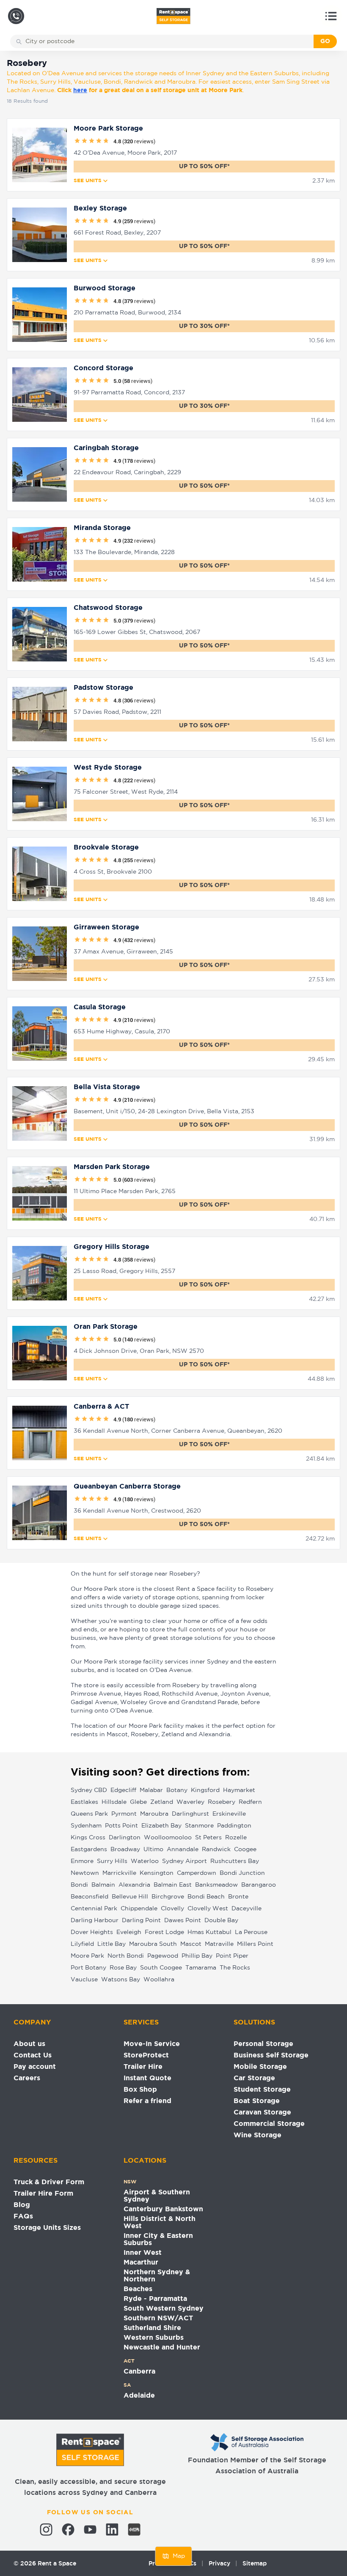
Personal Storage (263, 2044)
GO (325, 41)
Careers (27, 2078)
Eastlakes (84, 1802)
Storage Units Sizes (47, 2228)
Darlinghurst (190, 1814)
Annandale (183, 1849)
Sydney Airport (185, 1861)
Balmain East (173, 1885)
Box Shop (140, 2090)
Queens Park (89, 1814)
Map (179, 2556)
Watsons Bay (121, 1980)
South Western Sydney (164, 2309)
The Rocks (235, 1968)
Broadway (125, 1849)
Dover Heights (92, 1932)
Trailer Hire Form (43, 2194)
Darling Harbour (95, 1920)
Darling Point (141, 1920)
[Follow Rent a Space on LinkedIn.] (112, 2530)
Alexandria (134, 1885)
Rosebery (222, 1802)
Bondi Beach (206, 1897)
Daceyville (246, 1909)
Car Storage (254, 2078)
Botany (177, 1790)
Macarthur (141, 2263)
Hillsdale (114, 1802)
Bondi (79, 1885)
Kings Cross (88, 1838)
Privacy (219, 2563)
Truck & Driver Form (49, 2182)
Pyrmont (124, 1814)
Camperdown (197, 1873)
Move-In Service (152, 2044)
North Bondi (126, 1956)
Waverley (190, 1802)
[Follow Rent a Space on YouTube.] (90, 2530)
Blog (22, 2205)
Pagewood (163, 1956)
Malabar (151, 1790)
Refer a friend (147, 2101)
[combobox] (168, 41)
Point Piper (232, 1956)
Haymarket (239, 1790)
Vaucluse (84, 1980)
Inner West (143, 2253)
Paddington (234, 1826)
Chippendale (139, 1909)
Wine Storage (257, 2135)
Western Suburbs (154, 2338)
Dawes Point (183, 1920)
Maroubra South (153, 1944)
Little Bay (112, 1944)
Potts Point (121, 1826)
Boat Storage (257, 2101)
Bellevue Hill (130, 1897)
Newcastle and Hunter (162, 2348)
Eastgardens (89, 1849)
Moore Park (87, 1956)
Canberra (139, 2372)
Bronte (238, 1897)
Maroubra (154, 1814)
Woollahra (159, 1980)
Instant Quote (147, 2078)
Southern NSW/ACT (158, 2318)
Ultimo (153, 1849)
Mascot (191, 1944)
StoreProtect (146, 2056)
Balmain (103, 1885)
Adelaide (139, 2396)
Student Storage (262, 2090)
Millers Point (255, 1944)
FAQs (23, 2217)
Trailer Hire (143, 2067)
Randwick (216, 1849)
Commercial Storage (269, 2124)
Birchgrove (168, 1897)
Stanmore (199, 1826)
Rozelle (236, 1838)
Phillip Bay (197, 1956)
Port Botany (88, 1968)
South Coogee (161, 1968)
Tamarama (201, 1968)
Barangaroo (259, 1885)
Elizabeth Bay (161, 1826)
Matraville (219, 1944)
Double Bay (221, 1920)
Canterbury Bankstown (163, 2209)
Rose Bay (123, 1968)
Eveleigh (129, 1932)
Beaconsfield (90, 1897)
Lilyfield (82, 1944)
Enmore (82, 1861)
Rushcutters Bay (235, 1861)
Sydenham (86, 1826)
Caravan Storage (262, 2113)
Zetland (162, 1802)
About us (29, 2044)
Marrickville (119, 1873)
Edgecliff (123, 1790)
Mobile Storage (260, 2067)
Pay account (35, 2067)
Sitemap (255, 2563)
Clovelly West (208, 1909)
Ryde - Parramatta (155, 2299)
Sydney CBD (89, 1790)
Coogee (245, 1849)
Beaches (138, 2289)
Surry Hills (112, 1861)
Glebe (138, 1802)
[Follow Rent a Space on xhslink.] (134, 2530)
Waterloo (145, 1861)
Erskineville (229, 1814)
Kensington (157, 1873)
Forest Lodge (164, 1932)
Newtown (85, 1873)
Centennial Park (94, 1909)
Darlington (125, 1838)
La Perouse (251, 1932)
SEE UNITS (88, 181)
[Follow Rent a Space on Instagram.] (46, 2530)
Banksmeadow (216, 1885)
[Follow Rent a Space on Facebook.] (68, 2530)
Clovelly (172, 1909)
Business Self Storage (271, 2056)
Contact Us (33, 2056)
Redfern (250, 1802)
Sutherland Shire (152, 2328)
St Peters (208, 1838)
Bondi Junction (242, 1873)
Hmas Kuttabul (209, 1932)
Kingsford (205, 1790)
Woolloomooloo (168, 1838)
